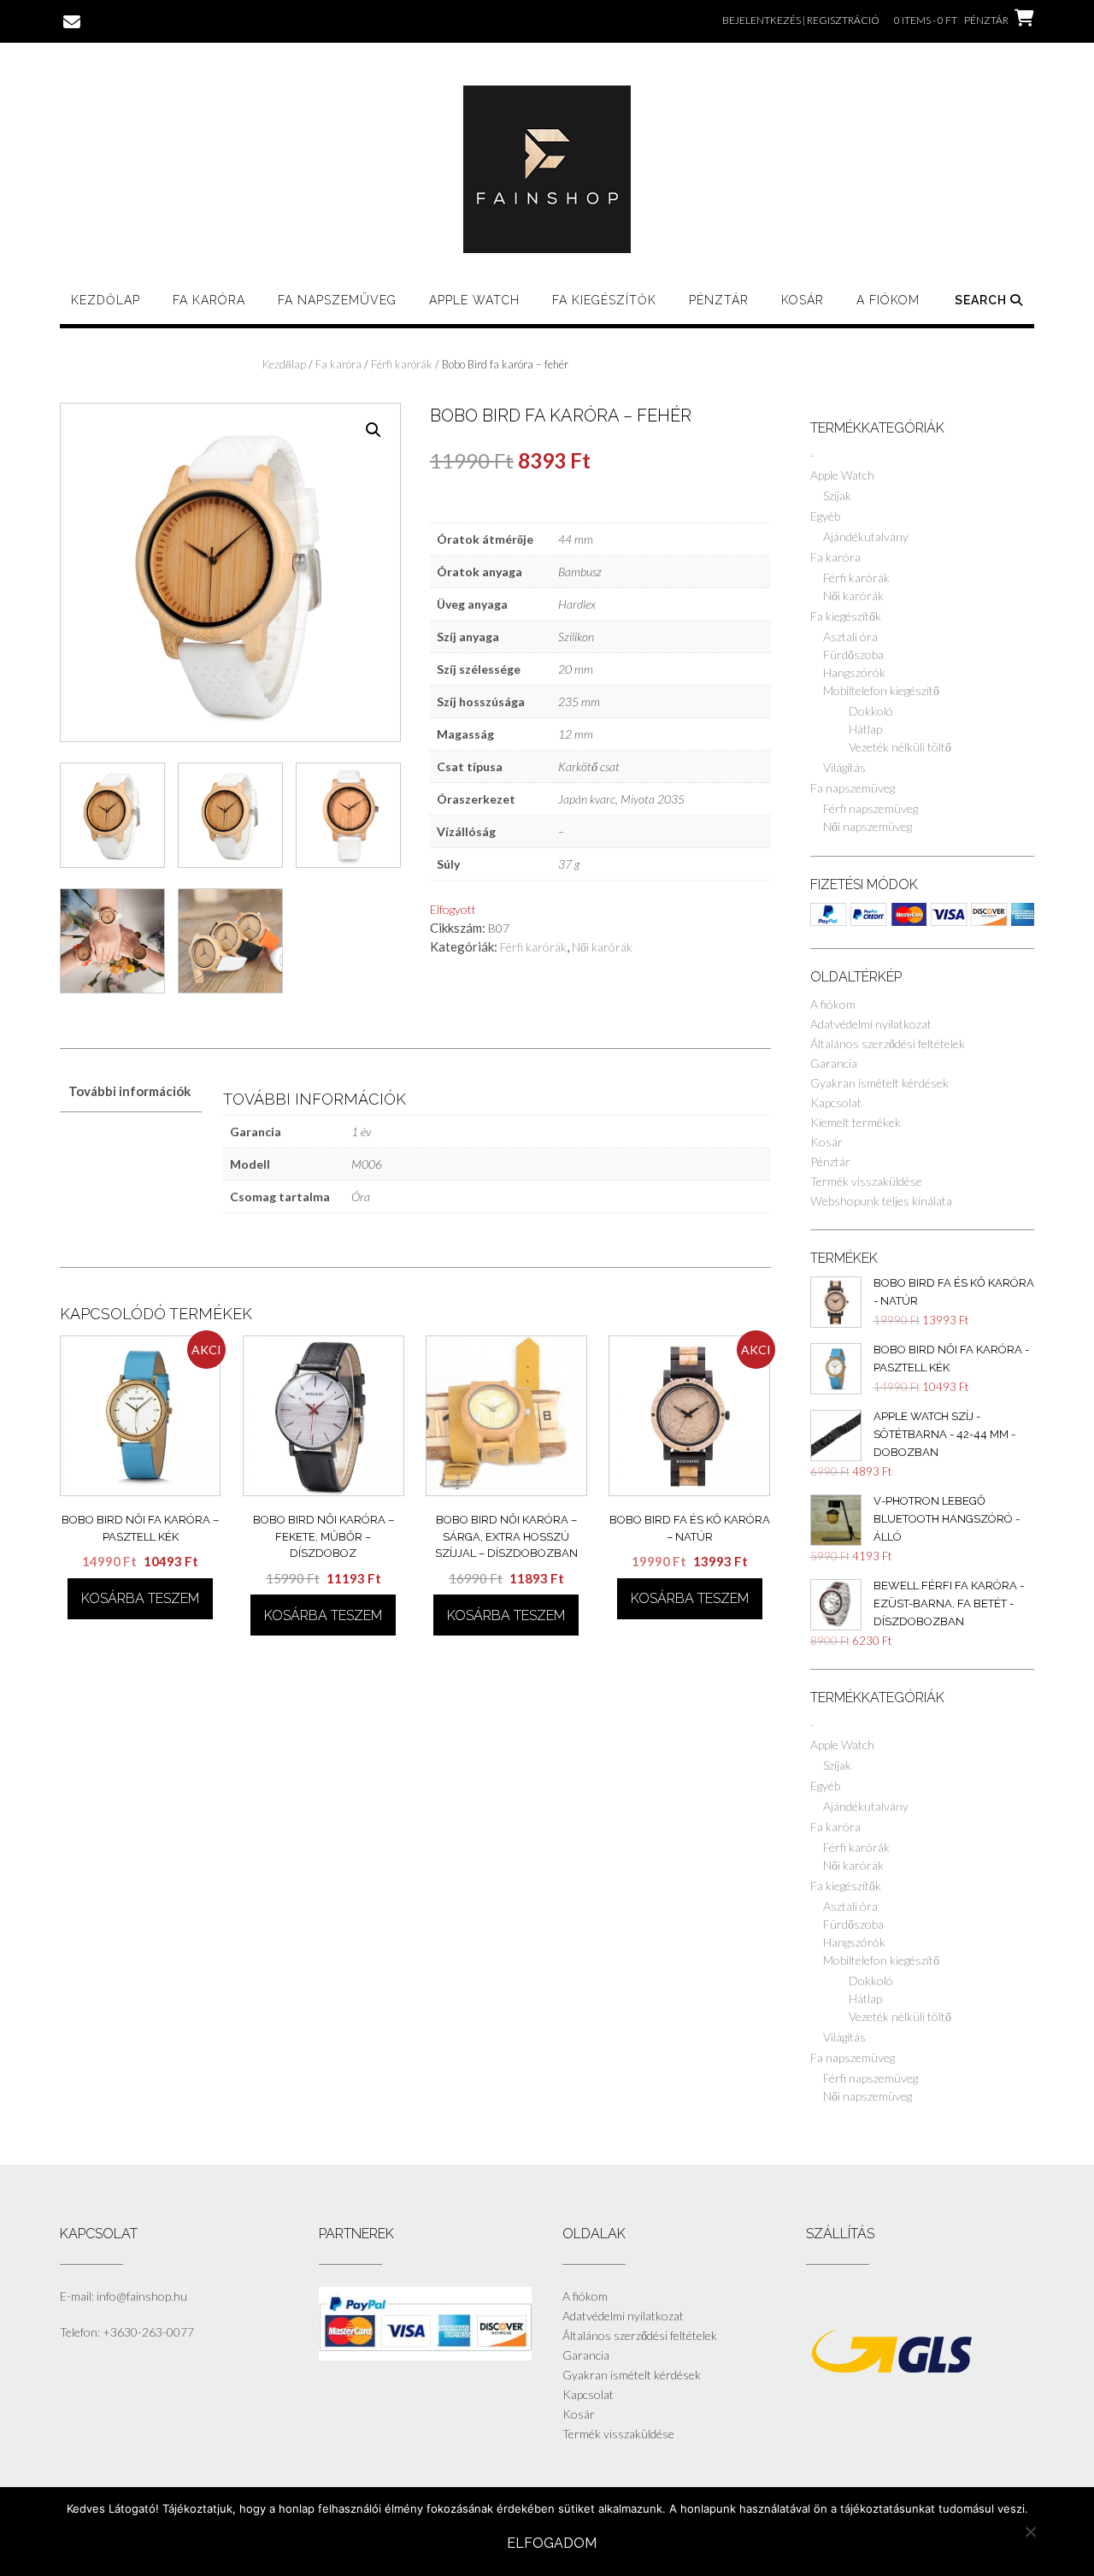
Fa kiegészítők (846, 616)
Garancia (834, 1063)
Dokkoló (871, 711)
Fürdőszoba (853, 654)
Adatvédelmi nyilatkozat (871, 1024)
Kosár (803, 300)
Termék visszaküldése (866, 1181)
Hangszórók (854, 672)
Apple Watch (474, 300)
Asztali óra (850, 637)
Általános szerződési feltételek (888, 1043)
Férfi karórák (402, 364)
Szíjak (837, 495)
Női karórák (602, 947)
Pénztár (719, 300)
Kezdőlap (106, 300)
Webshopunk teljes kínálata (881, 1201)
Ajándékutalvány (866, 536)
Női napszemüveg (868, 826)
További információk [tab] (129, 1091)
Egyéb (825, 516)
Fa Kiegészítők (604, 300)
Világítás (844, 767)
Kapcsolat (836, 1102)
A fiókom (888, 300)
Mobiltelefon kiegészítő (881, 690)
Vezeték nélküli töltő (900, 747)
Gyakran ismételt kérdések (879, 1083)
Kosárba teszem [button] (140, 1598)
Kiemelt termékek (856, 1122)
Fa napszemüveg (337, 300)
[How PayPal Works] (425, 2356)
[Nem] (1030, 2532)
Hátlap (865, 729)
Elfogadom (552, 2543)
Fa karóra (209, 300)
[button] (373, 430)
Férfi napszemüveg (870, 808)
